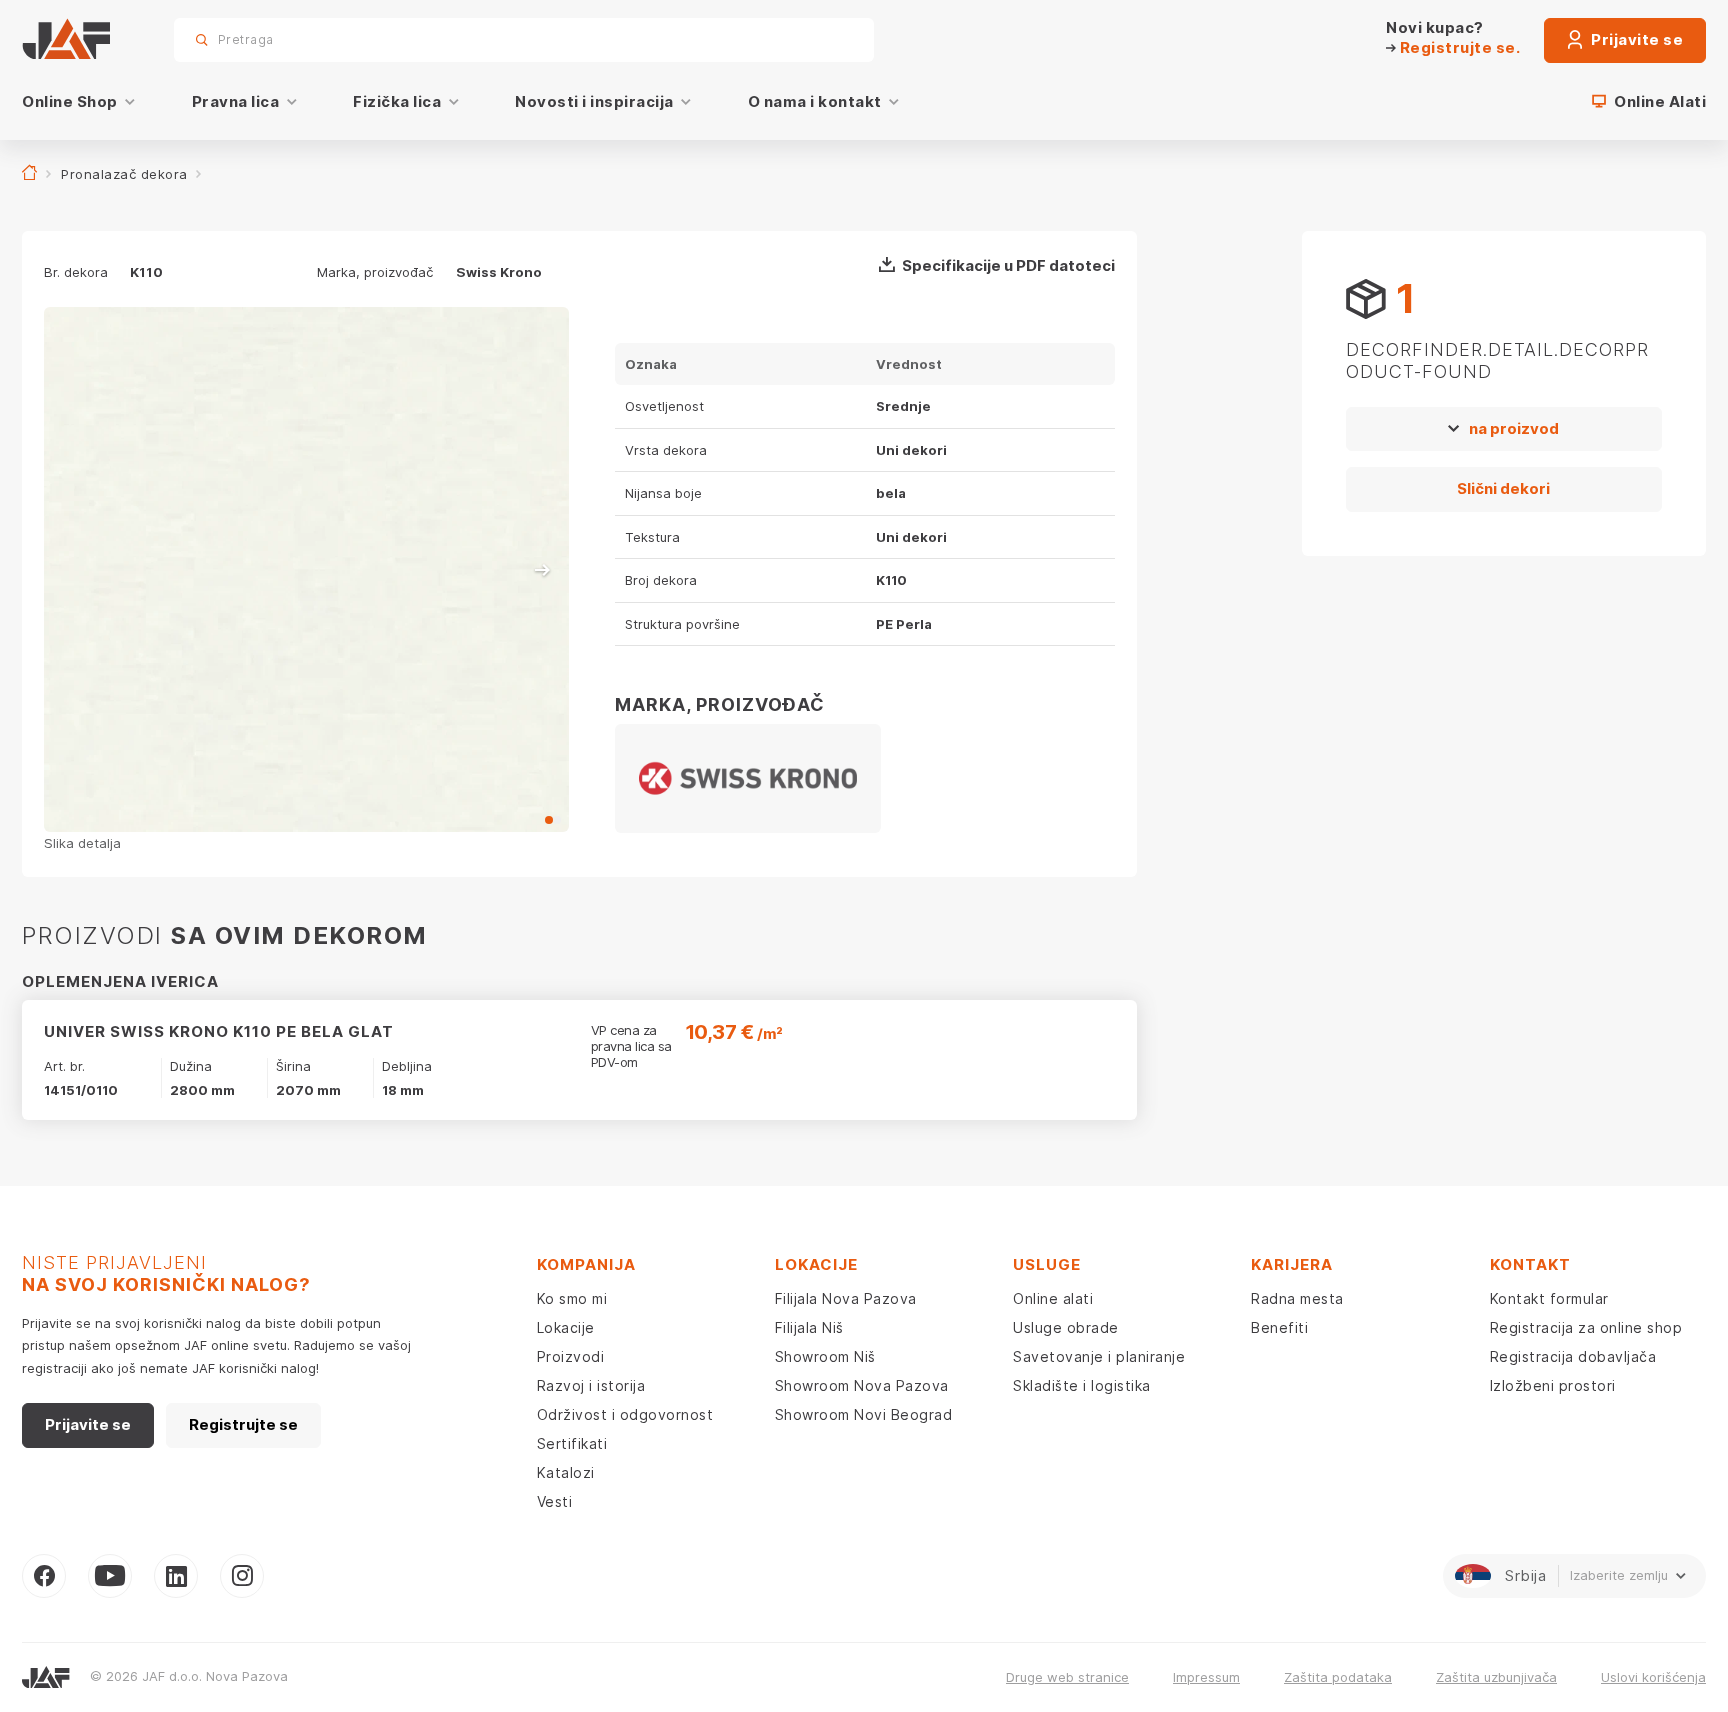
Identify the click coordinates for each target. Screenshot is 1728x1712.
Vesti (555, 1501)
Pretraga (824, 39)
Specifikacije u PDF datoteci (1008, 265)
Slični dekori (1503, 488)
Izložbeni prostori (1553, 1385)
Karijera (1292, 1264)
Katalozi (566, 1472)
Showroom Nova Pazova (862, 1385)
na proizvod (1514, 428)
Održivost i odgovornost (625, 1414)
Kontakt (1530, 1264)
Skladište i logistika (1082, 1385)
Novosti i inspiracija (594, 101)
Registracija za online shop (1586, 1327)
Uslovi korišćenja (1653, 1677)
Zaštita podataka (1338, 1677)
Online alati (1053, 1298)
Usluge (1047, 1264)
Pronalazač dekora (124, 174)
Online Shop (70, 101)
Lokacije (566, 1327)
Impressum (1206, 1677)
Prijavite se (1636, 39)
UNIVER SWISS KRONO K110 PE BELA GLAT (219, 1031)
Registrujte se (243, 1424)
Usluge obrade (1066, 1327)
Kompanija (586, 1264)
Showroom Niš (825, 1356)
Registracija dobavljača (1573, 1356)
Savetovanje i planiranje (1099, 1356)
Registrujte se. (1458, 47)
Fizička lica (397, 101)
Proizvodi (571, 1356)
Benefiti (1279, 1327)
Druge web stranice (1067, 1677)
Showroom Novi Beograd (864, 1414)
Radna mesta (1297, 1298)
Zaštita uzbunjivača (1496, 1677)
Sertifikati (572, 1443)
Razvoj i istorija (591, 1385)
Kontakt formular (1549, 1298)
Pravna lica (236, 101)
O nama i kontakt (815, 101)
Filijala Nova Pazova (846, 1298)
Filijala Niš (809, 1327)
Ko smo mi (572, 1298)
